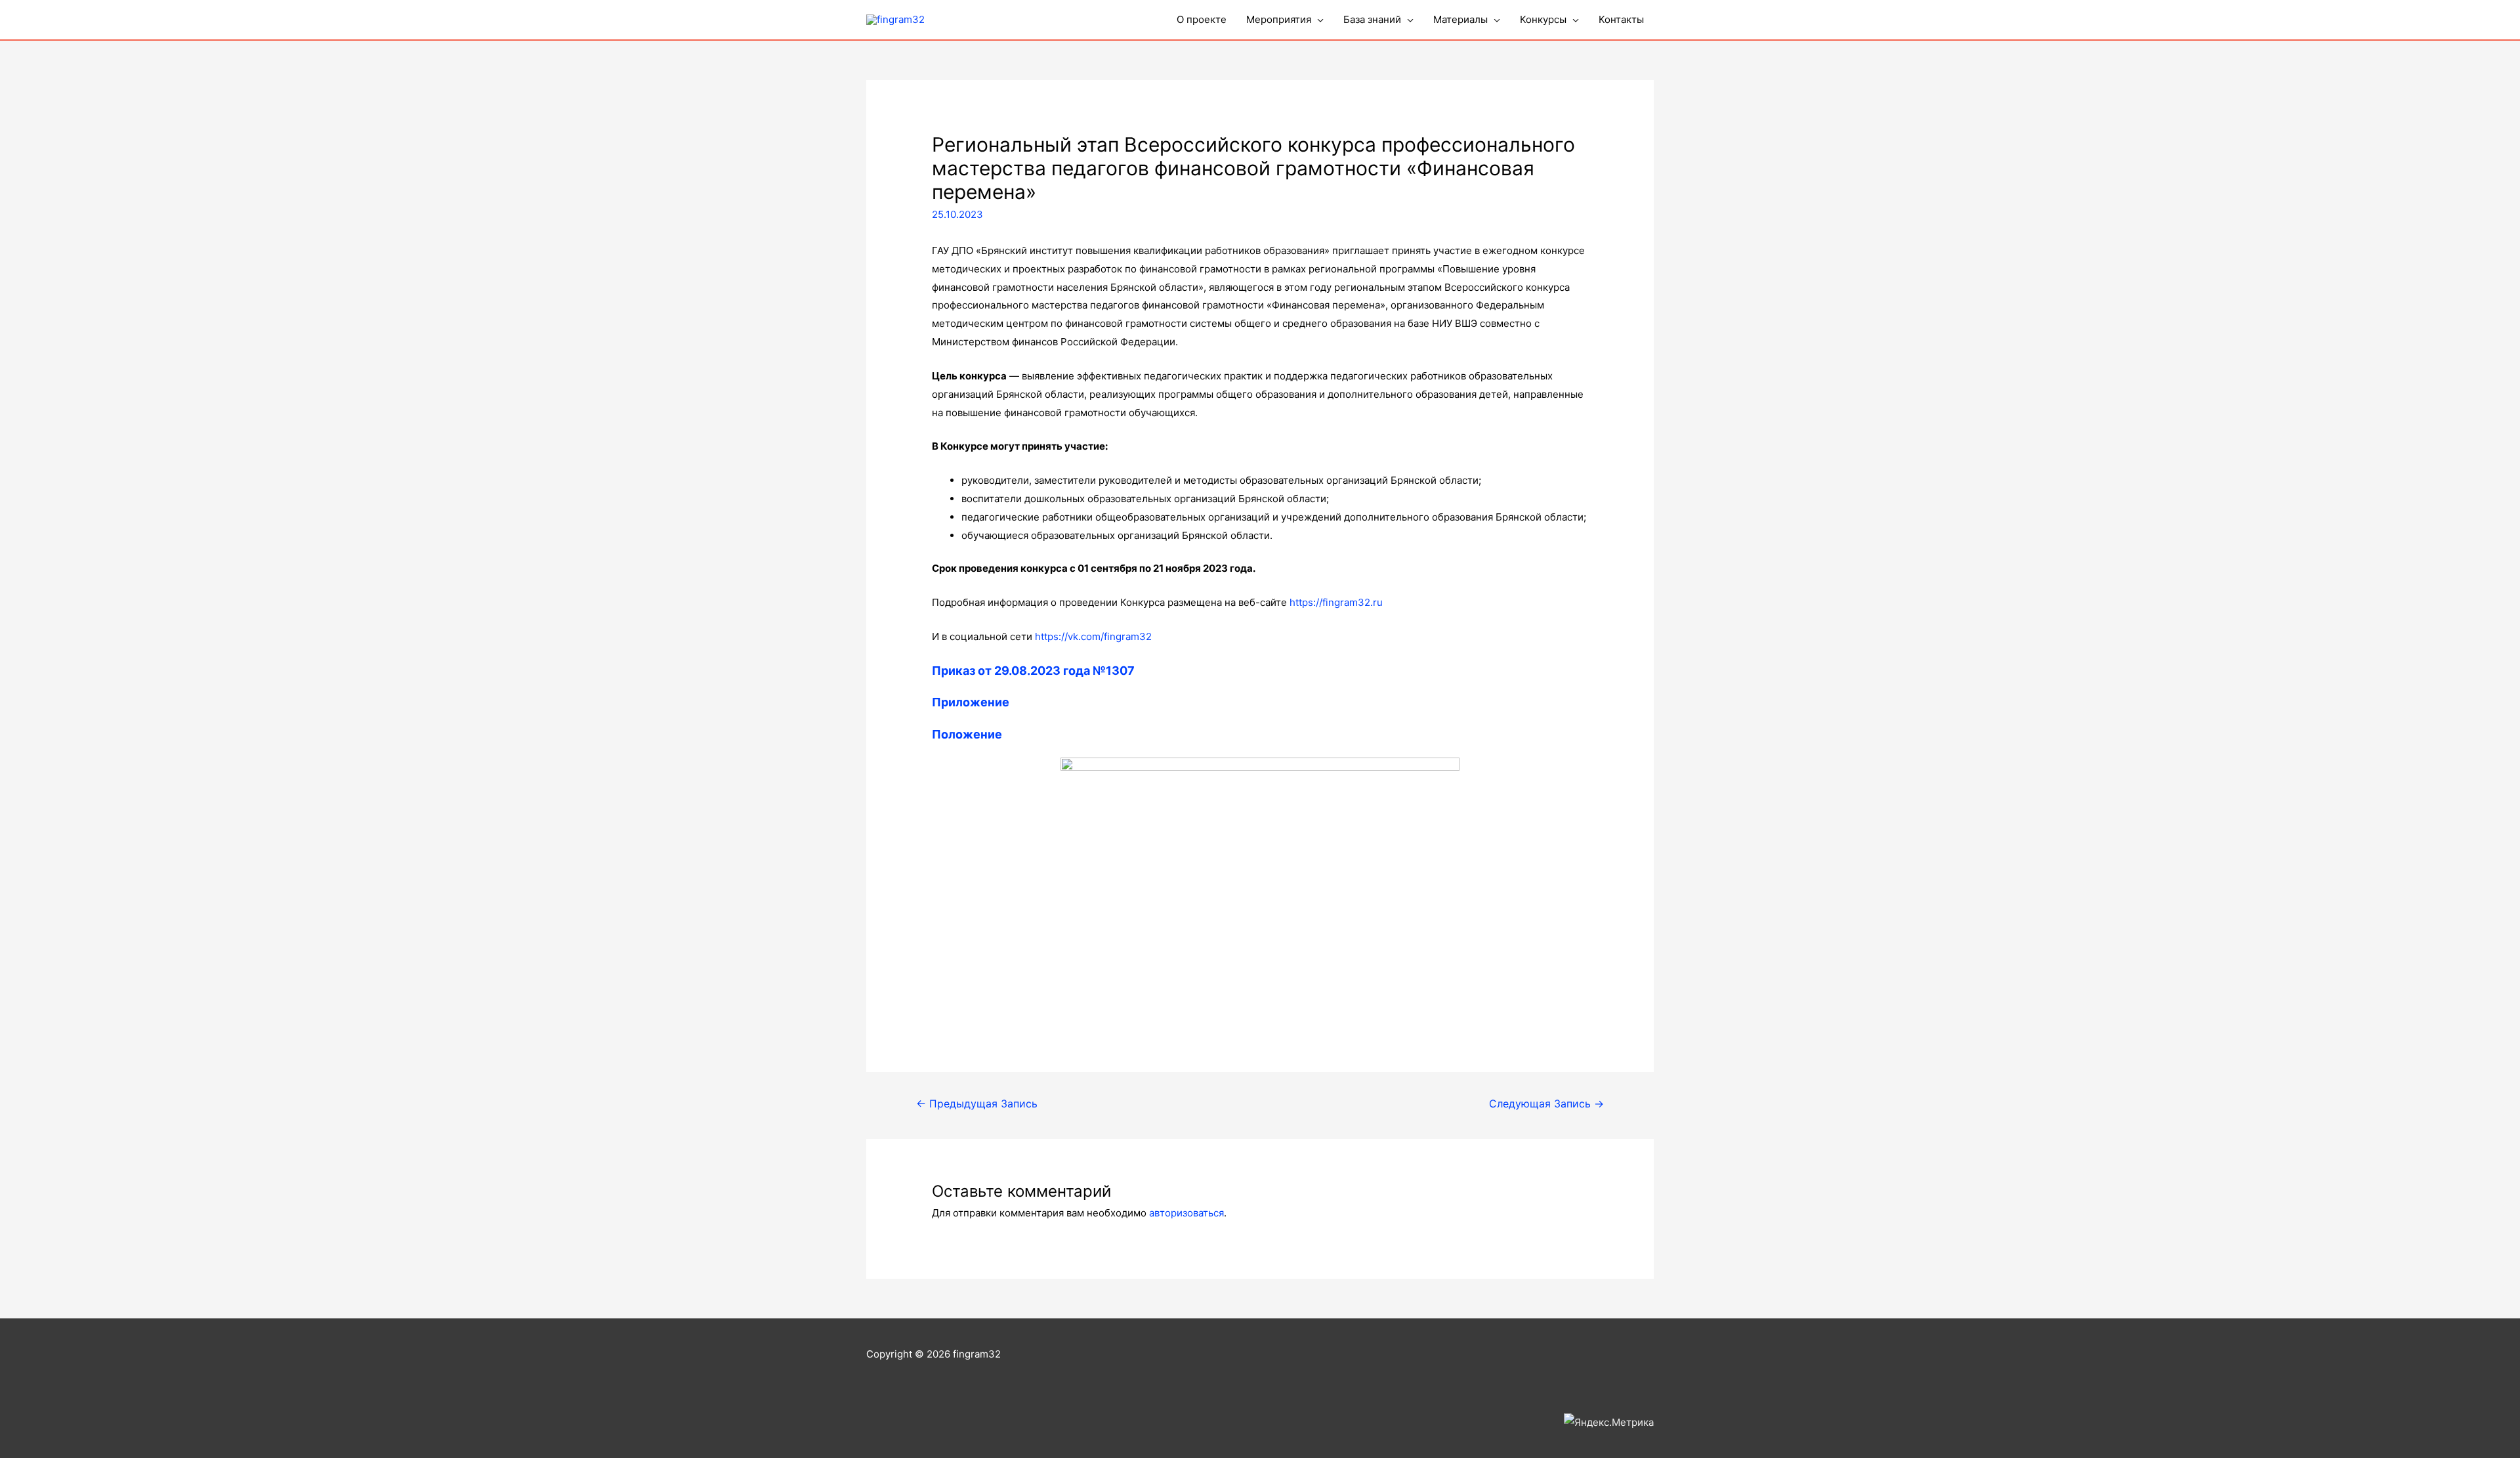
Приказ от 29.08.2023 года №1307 (1033, 671)
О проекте (1202, 19)
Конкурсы (1543, 19)
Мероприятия (1279, 19)
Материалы (1460, 19)
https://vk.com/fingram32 (1093, 636)
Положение (967, 734)
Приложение (971, 702)
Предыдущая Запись (977, 1104)
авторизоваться (1186, 1213)
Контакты (1621, 19)
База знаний (1372, 19)
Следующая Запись (1546, 1104)
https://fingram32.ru (1336, 602)
